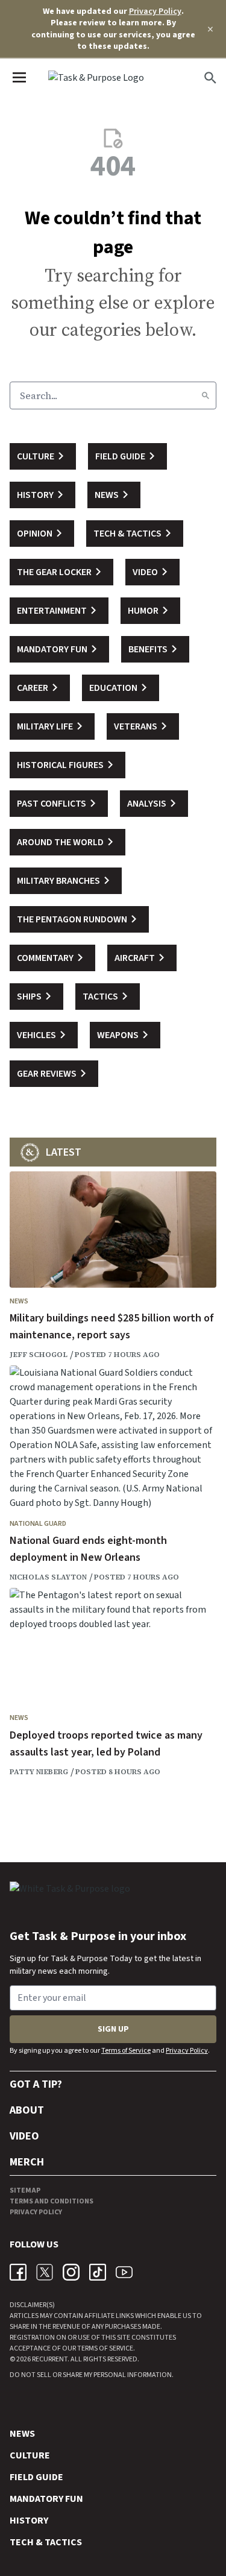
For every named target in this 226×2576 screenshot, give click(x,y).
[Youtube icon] (124, 2272)
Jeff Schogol (39, 1355)
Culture (30, 2455)
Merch (27, 2162)
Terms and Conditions (52, 2201)
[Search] (206, 395)
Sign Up (113, 2029)
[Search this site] (210, 78)
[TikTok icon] (98, 2272)
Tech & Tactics (46, 2542)
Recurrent (49, 2359)
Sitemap (25, 2190)
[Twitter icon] (45, 2272)
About (27, 2110)
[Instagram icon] (71, 2272)
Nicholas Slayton (48, 1577)
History (29, 2521)
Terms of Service (126, 2051)
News (19, 1301)
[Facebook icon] (18, 2272)
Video (24, 2136)
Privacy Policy (155, 11)
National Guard (38, 1524)
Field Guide (36, 2477)
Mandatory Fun (46, 2499)
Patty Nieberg (39, 1772)
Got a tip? (36, 2084)
